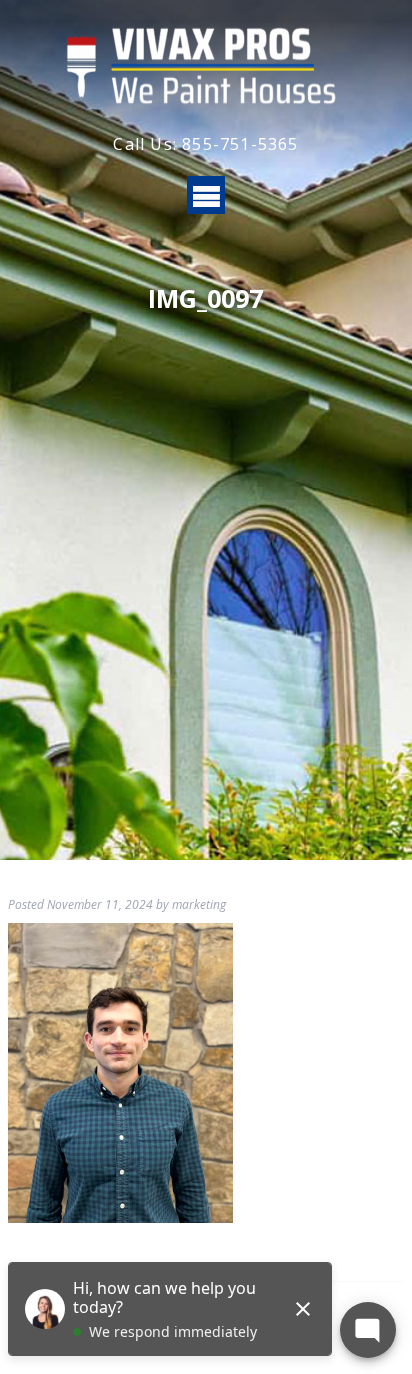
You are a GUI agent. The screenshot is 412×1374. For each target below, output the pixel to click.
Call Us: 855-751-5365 (205, 144)
